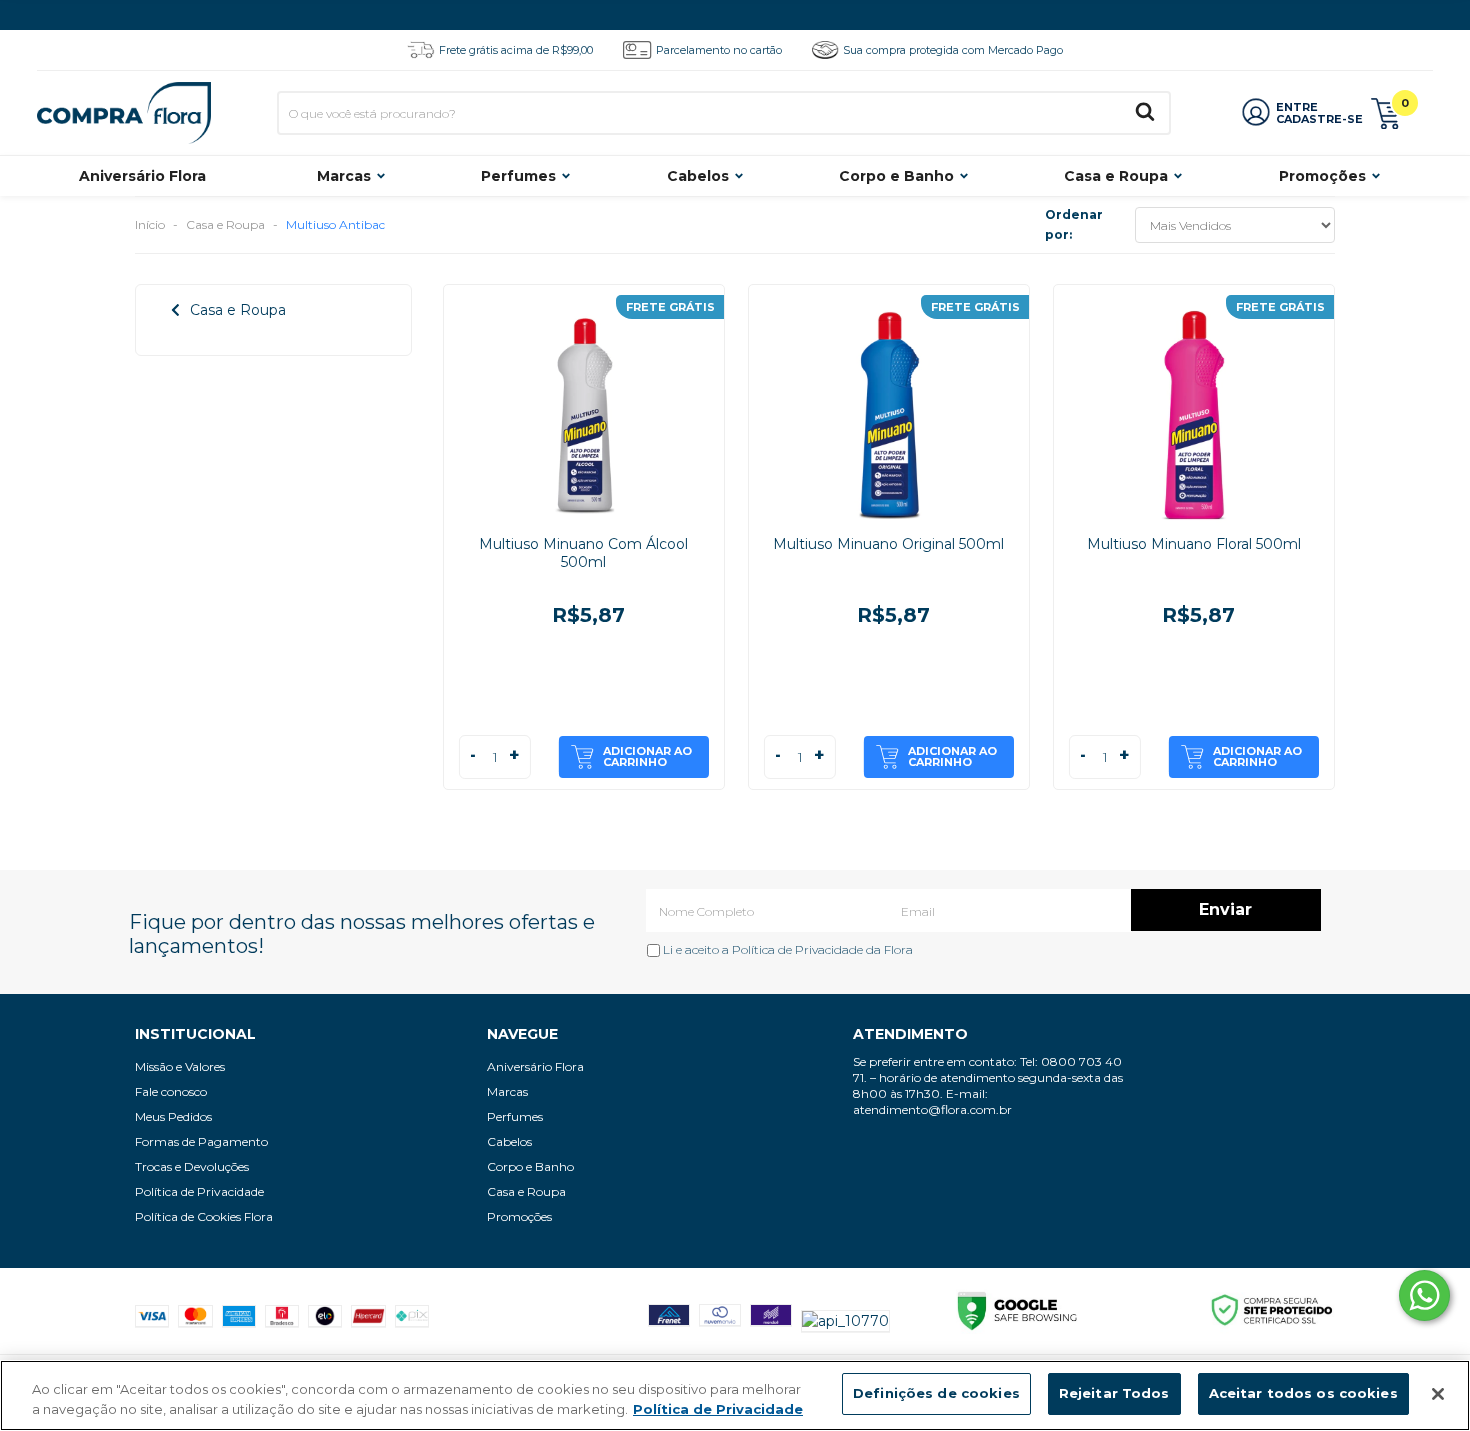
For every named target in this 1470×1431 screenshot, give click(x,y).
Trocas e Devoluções (192, 1166)
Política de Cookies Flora (204, 1216)
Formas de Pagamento (201, 1141)
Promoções (1322, 176)
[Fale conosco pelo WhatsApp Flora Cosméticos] (1424, 1295)
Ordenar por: (1074, 224)
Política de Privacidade (797, 949)
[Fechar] (1438, 1394)
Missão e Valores (180, 1066)
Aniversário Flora (142, 176)
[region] (735, 1395)
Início (150, 224)
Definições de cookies (936, 1393)
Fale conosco (171, 1091)
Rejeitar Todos (1114, 1393)
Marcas (344, 176)
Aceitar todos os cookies (1303, 1393)
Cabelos (698, 176)
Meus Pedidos (173, 1116)
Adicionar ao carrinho (647, 756)
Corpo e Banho (896, 176)
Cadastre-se (1319, 119)
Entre (1297, 107)
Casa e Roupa (1116, 176)
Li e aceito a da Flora (786, 949)
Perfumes (518, 176)
